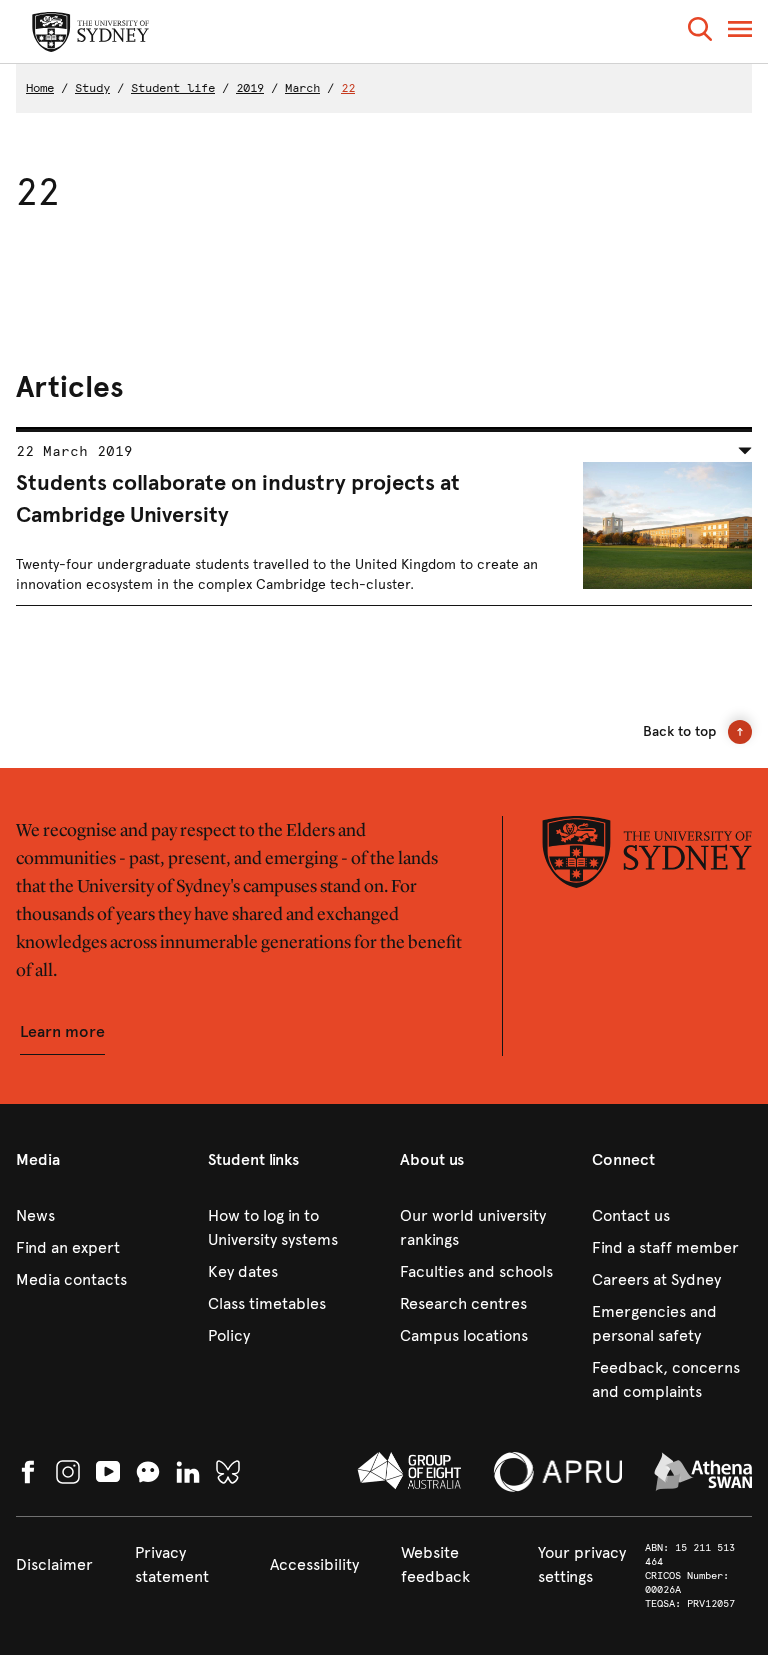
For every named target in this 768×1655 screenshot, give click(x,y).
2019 (250, 88)
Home (40, 88)
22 (348, 88)
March (302, 88)
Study (92, 88)
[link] (96, 1216)
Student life (173, 88)
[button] (700, 32)
